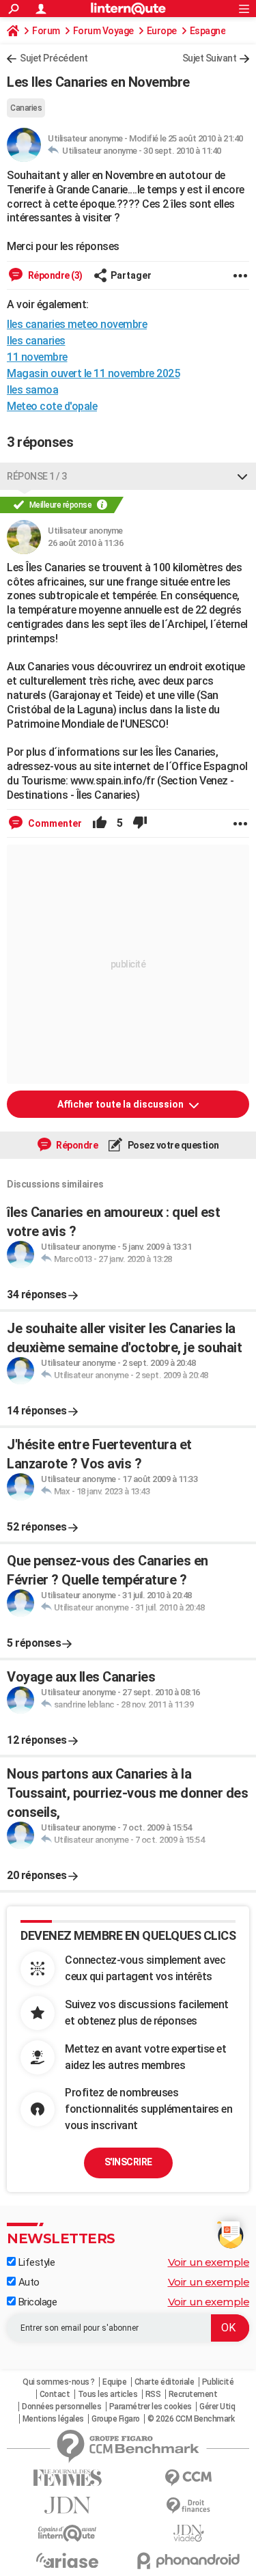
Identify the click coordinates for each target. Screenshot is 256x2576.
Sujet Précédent (54, 58)
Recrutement (193, 2394)
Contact (55, 2394)
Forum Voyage (103, 31)
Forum (46, 31)
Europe (162, 31)
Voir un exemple (209, 2262)
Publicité (218, 2382)
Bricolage (36, 2302)
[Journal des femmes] (68, 2478)
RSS (153, 2394)
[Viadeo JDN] (189, 2533)
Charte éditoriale (165, 2382)
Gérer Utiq (217, 2407)
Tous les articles (108, 2394)
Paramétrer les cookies (151, 2407)
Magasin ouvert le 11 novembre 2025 (93, 373)
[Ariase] (68, 2560)
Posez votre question (172, 1145)
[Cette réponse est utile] (100, 823)
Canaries (26, 108)
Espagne (208, 31)
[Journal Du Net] (68, 2505)
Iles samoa (32, 390)
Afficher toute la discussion (122, 1104)
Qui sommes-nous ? (59, 2382)
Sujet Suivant (210, 58)
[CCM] (189, 2478)
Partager (131, 275)
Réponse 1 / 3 (37, 476)
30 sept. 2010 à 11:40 (182, 151)
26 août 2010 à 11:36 (85, 543)
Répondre (76, 1145)
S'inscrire (128, 2162)
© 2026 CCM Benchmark (191, 2419)
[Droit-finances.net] (189, 2506)
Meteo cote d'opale (52, 406)
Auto (28, 2282)
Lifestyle (35, 2262)
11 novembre (37, 357)
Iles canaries (36, 341)
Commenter (54, 823)
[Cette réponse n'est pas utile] (140, 823)
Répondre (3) (54, 275)
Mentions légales (53, 2419)
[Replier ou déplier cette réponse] (242, 476)
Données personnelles (61, 2407)
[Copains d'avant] (68, 2533)
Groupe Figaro (116, 2419)
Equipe (114, 2382)
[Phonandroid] (189, 2561)
